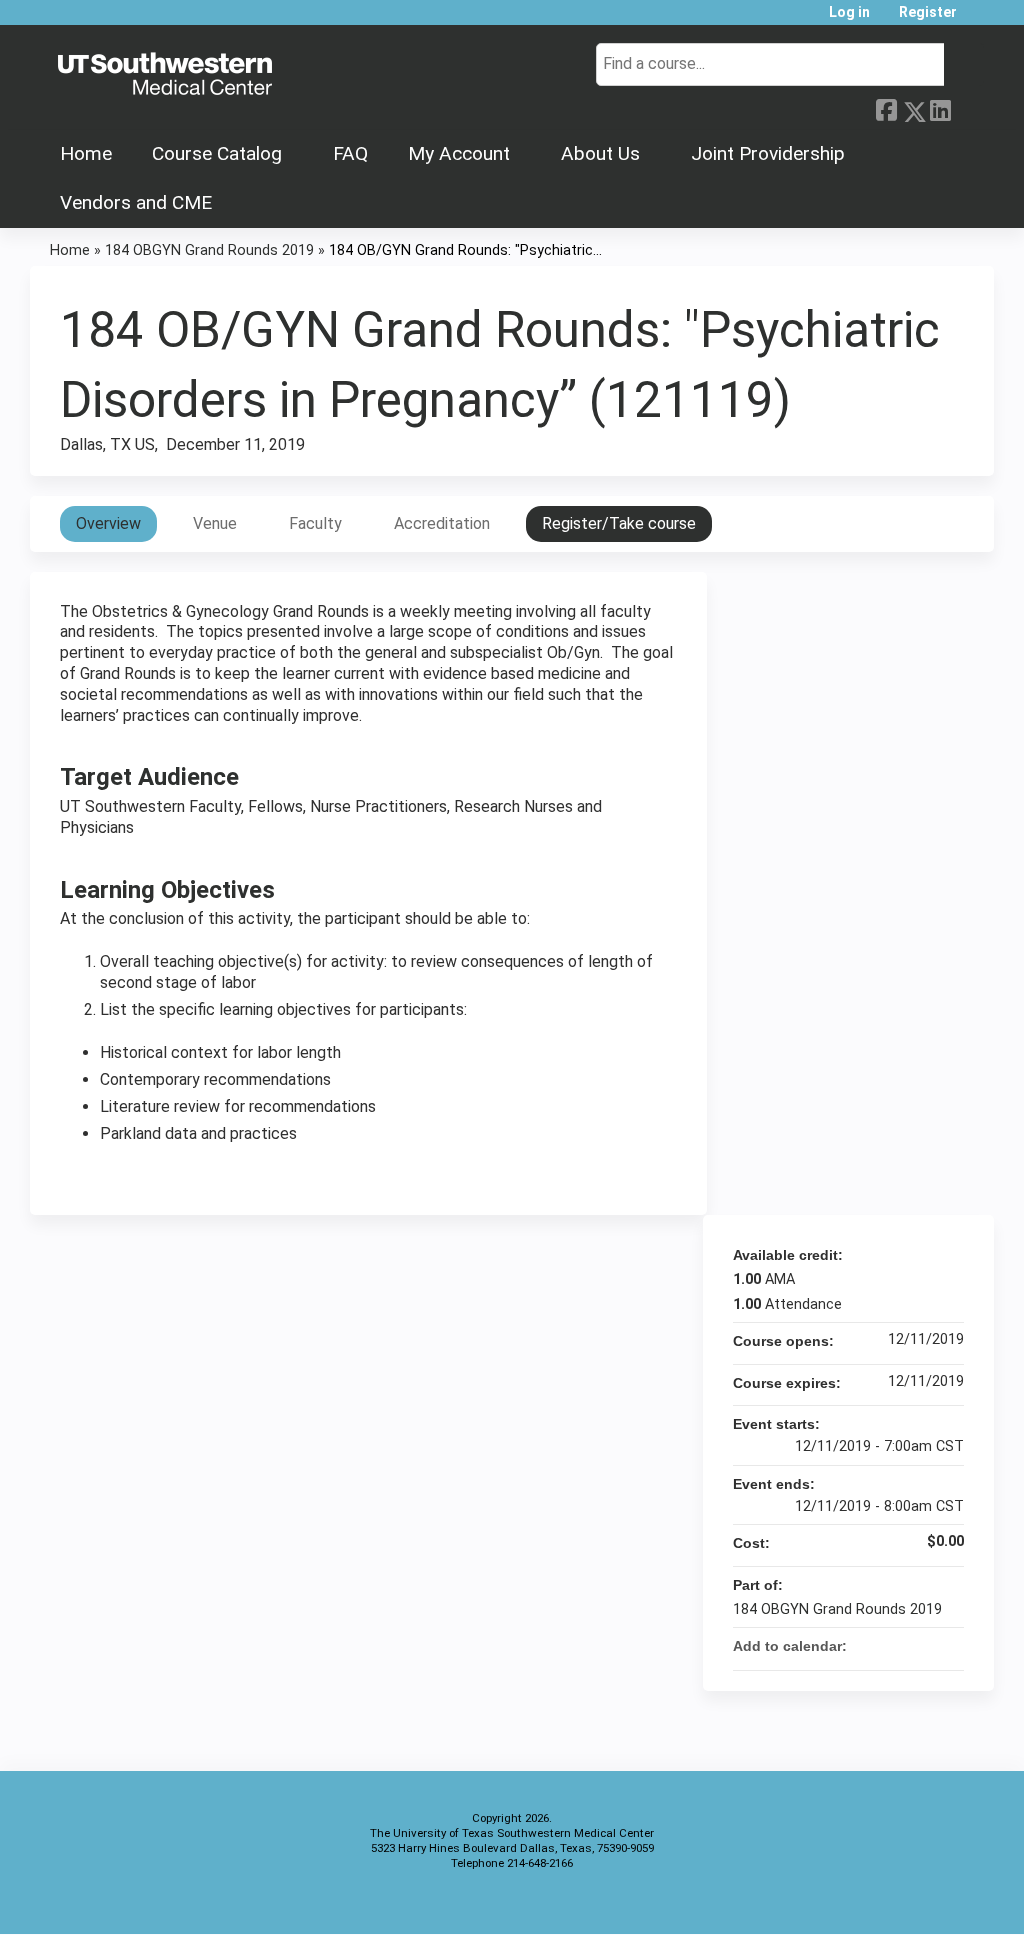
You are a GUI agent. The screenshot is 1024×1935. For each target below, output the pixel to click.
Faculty (315, 523)
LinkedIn (940, 108)
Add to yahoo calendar (896, 1646)
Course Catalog (217, 153)
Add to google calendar (870, 1646)
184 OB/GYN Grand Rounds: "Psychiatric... (465, 250)
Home (86, 153)
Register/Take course (619, 523)
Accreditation (442, 523)
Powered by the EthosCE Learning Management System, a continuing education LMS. (923, 1901)
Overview (108, 523)
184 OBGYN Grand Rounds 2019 (209, 250)
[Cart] (978, 19)
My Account (459, 153)
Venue (215, 523)
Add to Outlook (948, 1646)
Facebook (886, 108)
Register (928, 12)
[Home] (165, 75)
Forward (967, 106)
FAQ (350, 153)
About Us (600, 153)
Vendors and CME (136, 202)
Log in (849, 12)
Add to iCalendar (922, 1645)
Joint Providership (768, 153)
